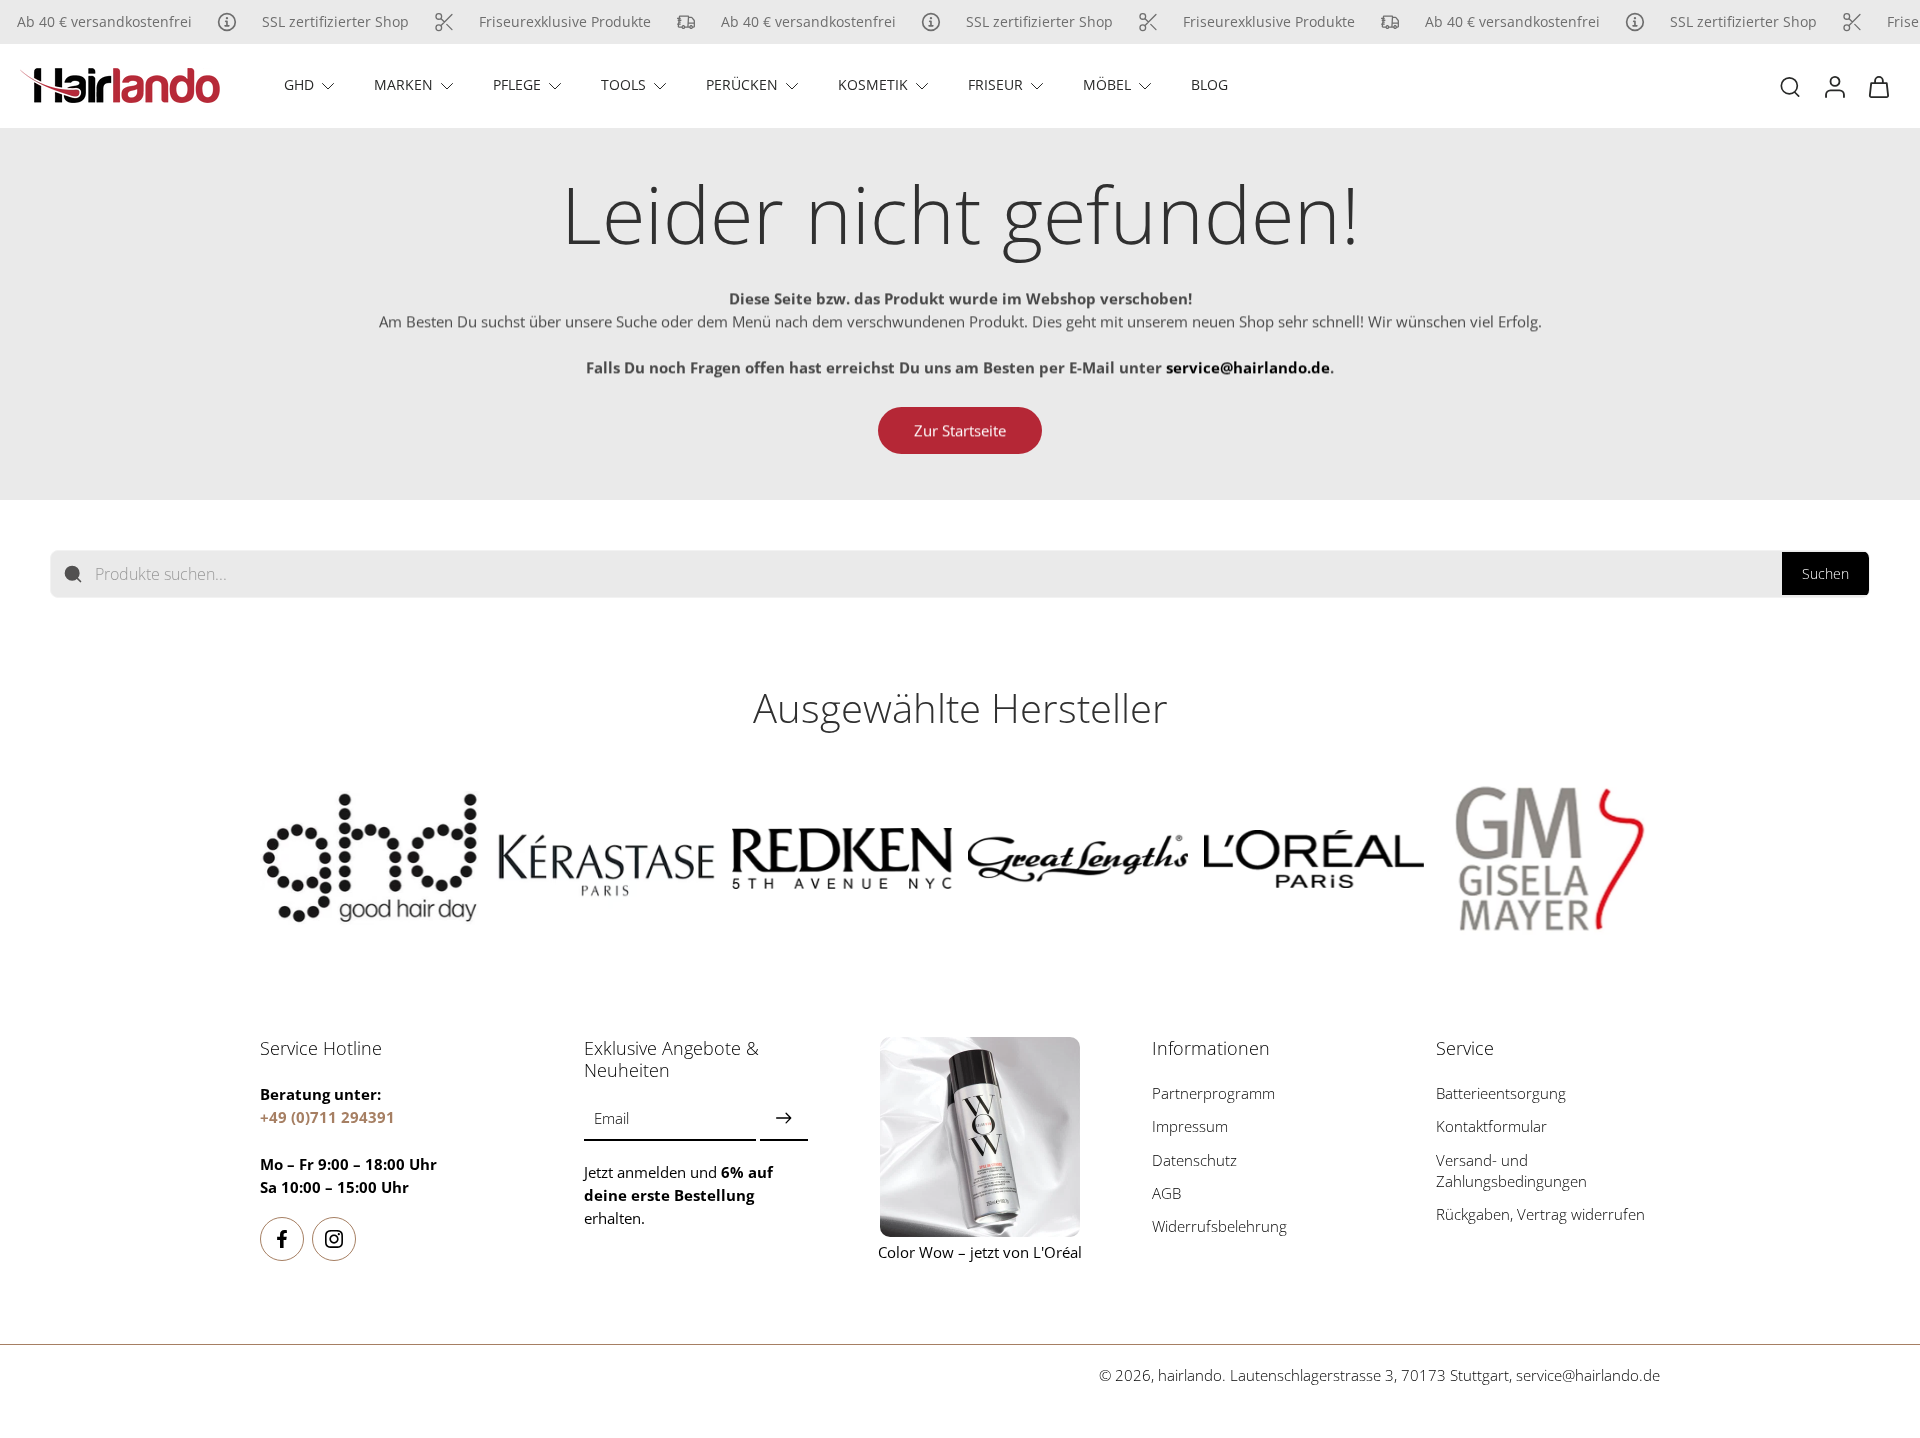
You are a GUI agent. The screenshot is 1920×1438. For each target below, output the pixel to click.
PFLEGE (517, 84)
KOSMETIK (873, 84)
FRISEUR (995, 84)
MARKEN (403, 84)
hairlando (1190, 1375)
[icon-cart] (1878, 86)
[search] (1790, 86)
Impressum (1190, 1126)
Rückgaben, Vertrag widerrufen (1540, 1214)
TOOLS (623, 84)
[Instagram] (334, 1239)
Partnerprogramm (1213, 1093)
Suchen (1825, 573)
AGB (1166, 1193)
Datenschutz (1194, 1159)
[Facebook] (282, 1239)
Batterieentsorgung (1501, 1093)
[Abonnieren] (784, 1118)
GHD (299, 84)
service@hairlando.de (1588, 1375)
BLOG (1209, 84)
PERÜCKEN (742, 84)
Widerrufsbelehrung (1219, 1226)
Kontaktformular (1491, 1126)
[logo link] (370, 859)
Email (611, 1118)
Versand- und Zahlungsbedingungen (1511, 1170)
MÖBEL (1107, 84)
